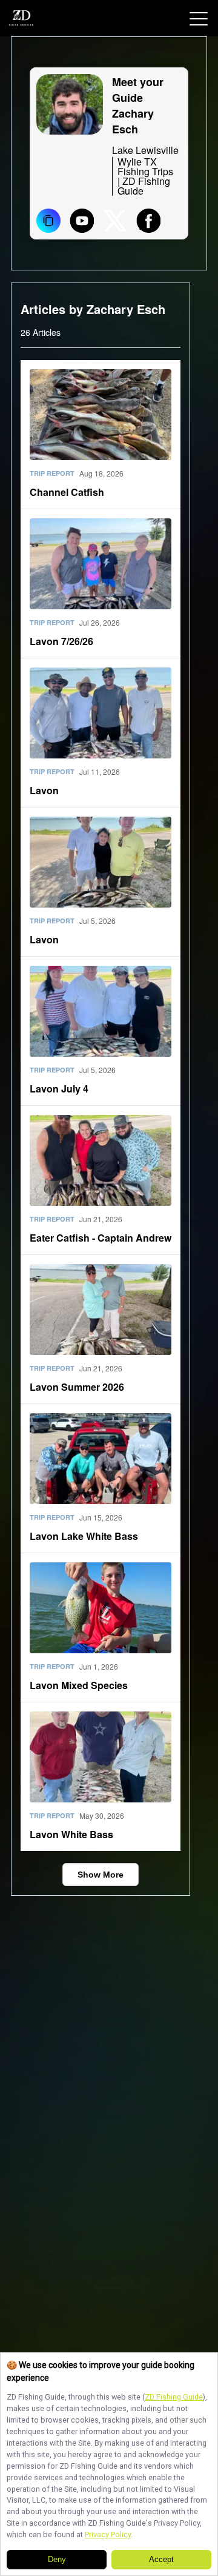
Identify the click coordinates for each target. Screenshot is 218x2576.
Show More (101, 1875)
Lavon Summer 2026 (77, 1387)
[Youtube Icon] (82, 222)
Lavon (44, 790)
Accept (161, 2560)
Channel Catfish (67, 492)
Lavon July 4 (59, 1089)
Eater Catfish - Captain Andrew (101, 1238)
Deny (57, 2560)
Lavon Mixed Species (79, 1685)
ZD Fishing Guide (174, 2397)
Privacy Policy (108, 2534)
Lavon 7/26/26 (61, 641)
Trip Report (52, 473)
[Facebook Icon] (148, 222)
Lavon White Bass (71, 1834)
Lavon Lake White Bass (84, 1536)
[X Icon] (115, 222)
